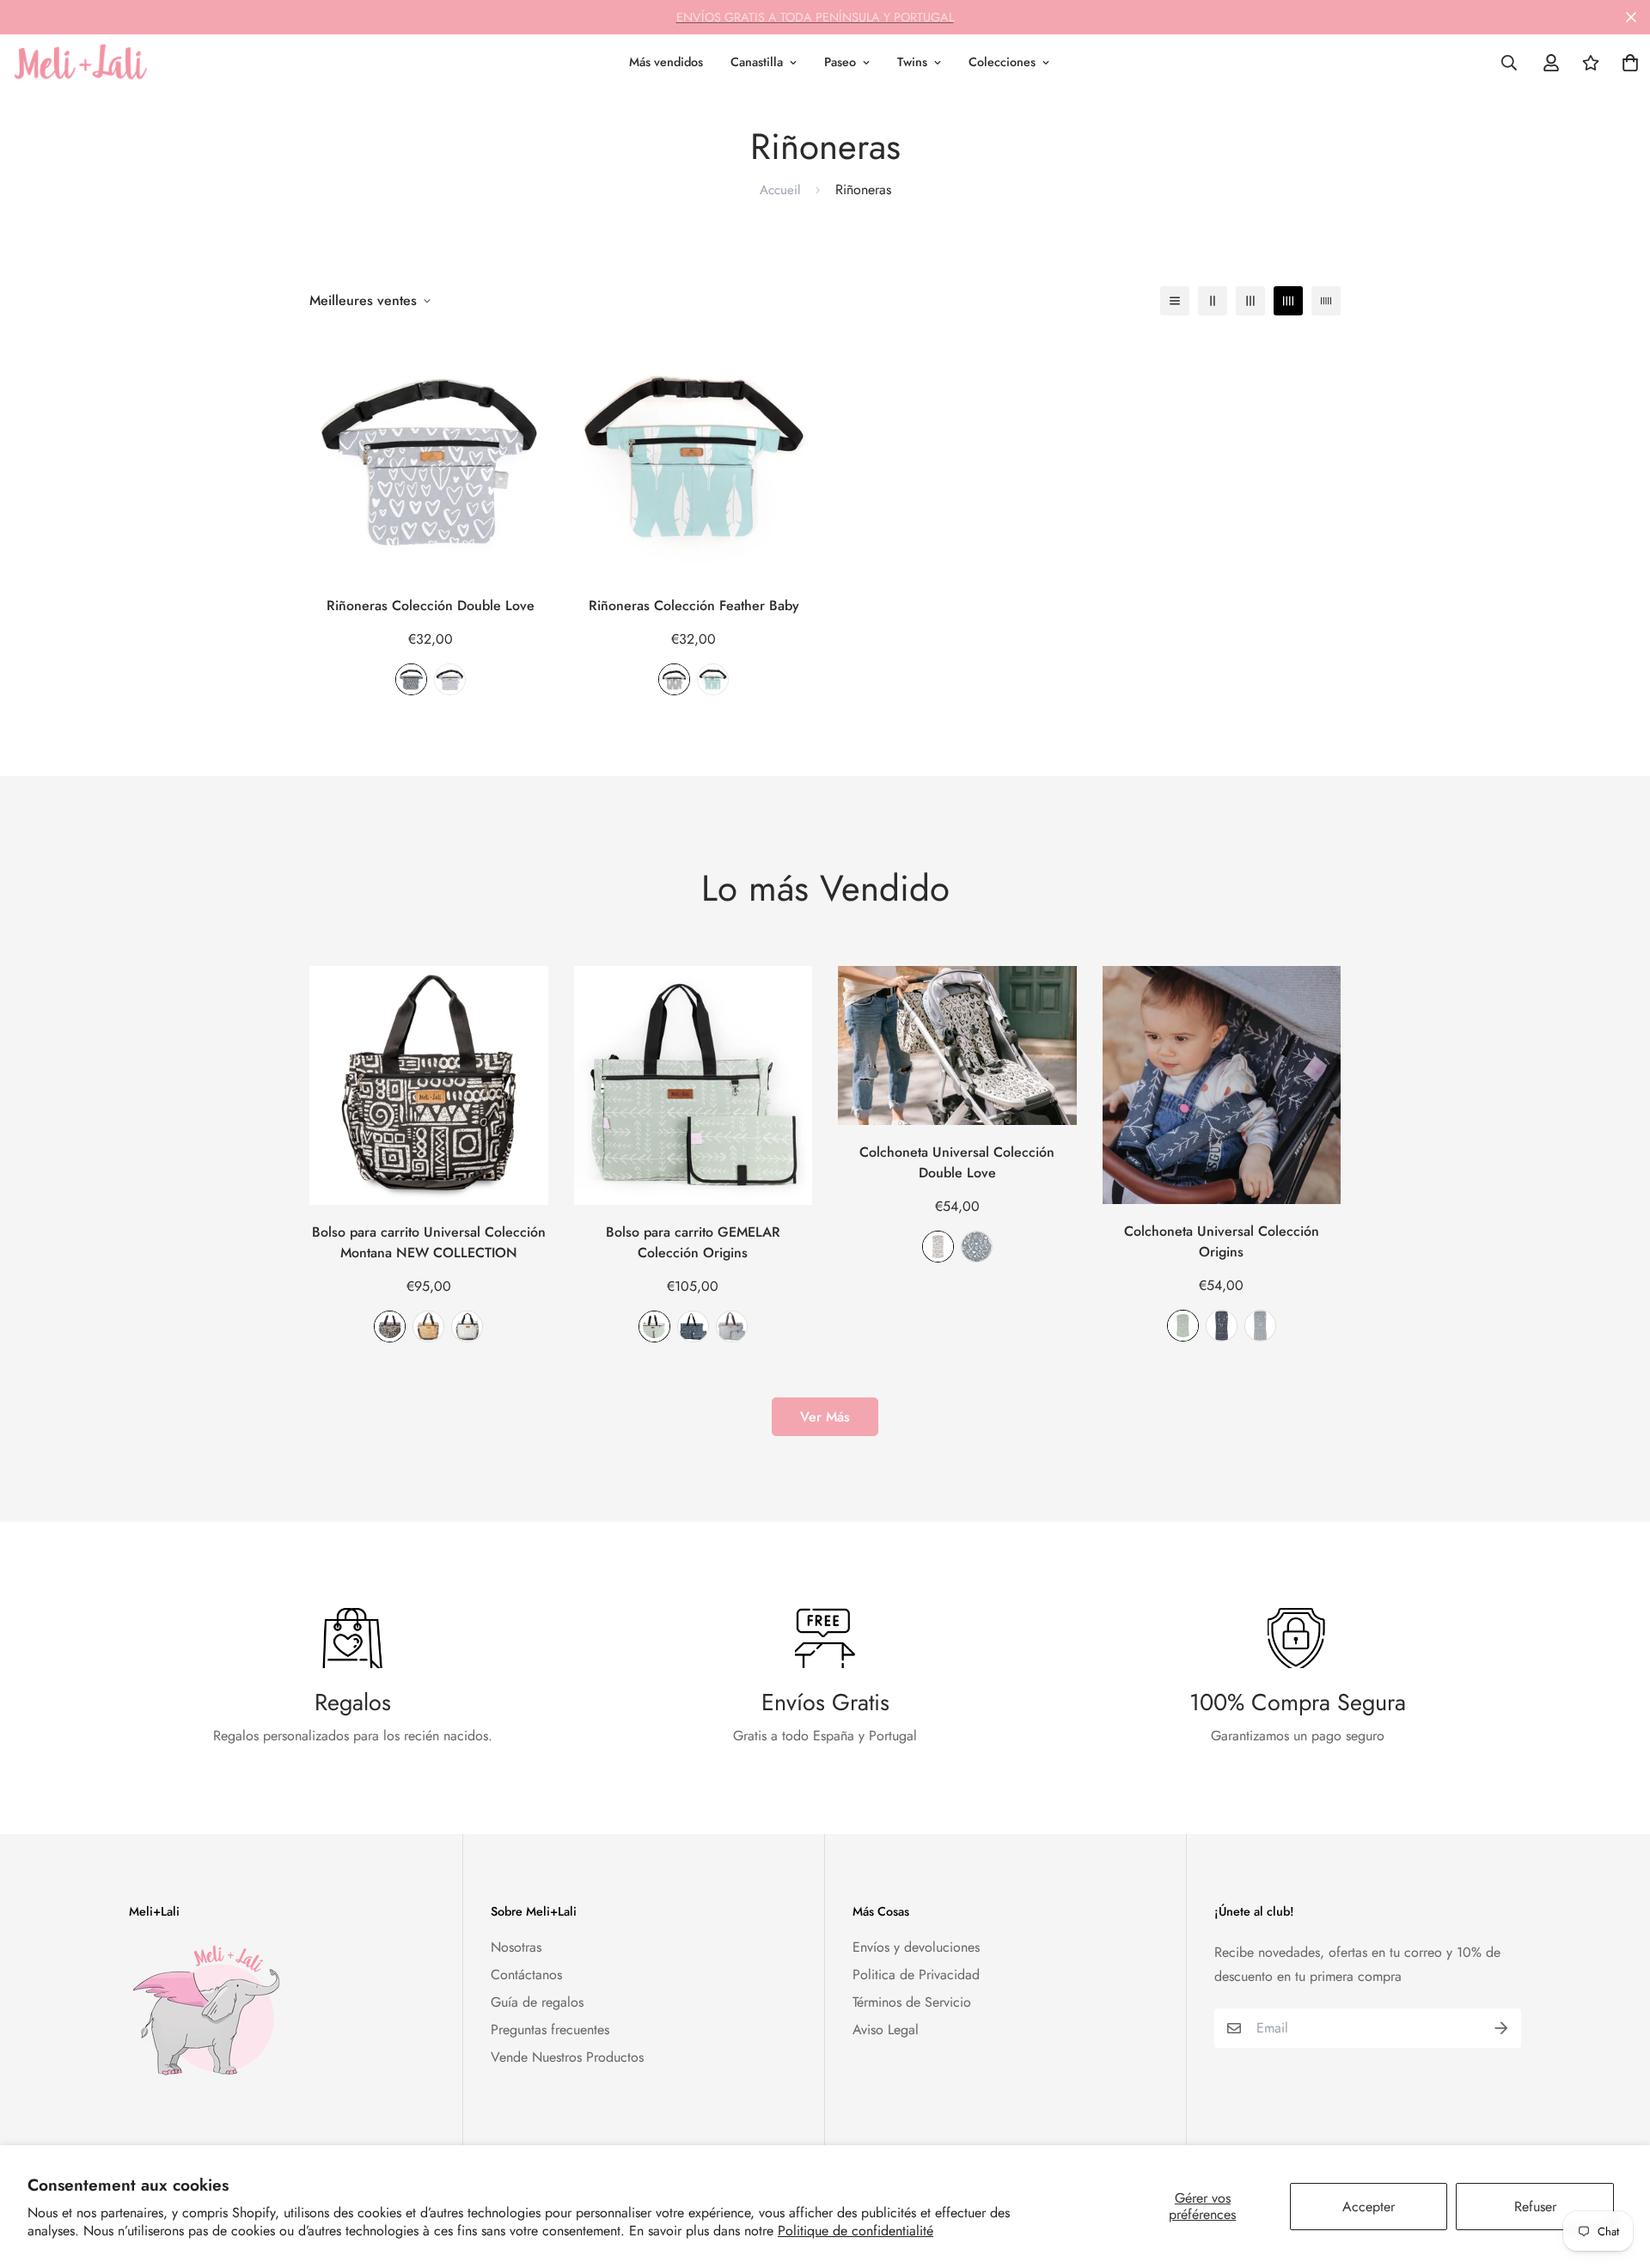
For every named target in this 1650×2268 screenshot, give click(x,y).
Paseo (840, 62)
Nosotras (516, 1947)
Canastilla (757, 62)
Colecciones (1002, 62)
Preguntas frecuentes (550, 2030)
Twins (912, 62)
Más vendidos (666, 62)
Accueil (780, 190)
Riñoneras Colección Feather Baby (694, 605)
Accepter (1369, 2207)
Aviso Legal (886, 2030)
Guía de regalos (537, 2002)
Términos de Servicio (912, 2002)
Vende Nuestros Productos (567, 2057)
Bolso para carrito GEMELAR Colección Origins (693, 1242)
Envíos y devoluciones (916, 1947)
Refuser (1535, 2207)
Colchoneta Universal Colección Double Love (957, 1162)
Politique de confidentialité (856, 2231)
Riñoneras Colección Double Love (431, 605)
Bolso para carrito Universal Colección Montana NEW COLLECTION (429, 1242)
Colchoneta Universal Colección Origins (1222, 1241)
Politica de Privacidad (916, 1975)
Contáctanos (526, 1975)
